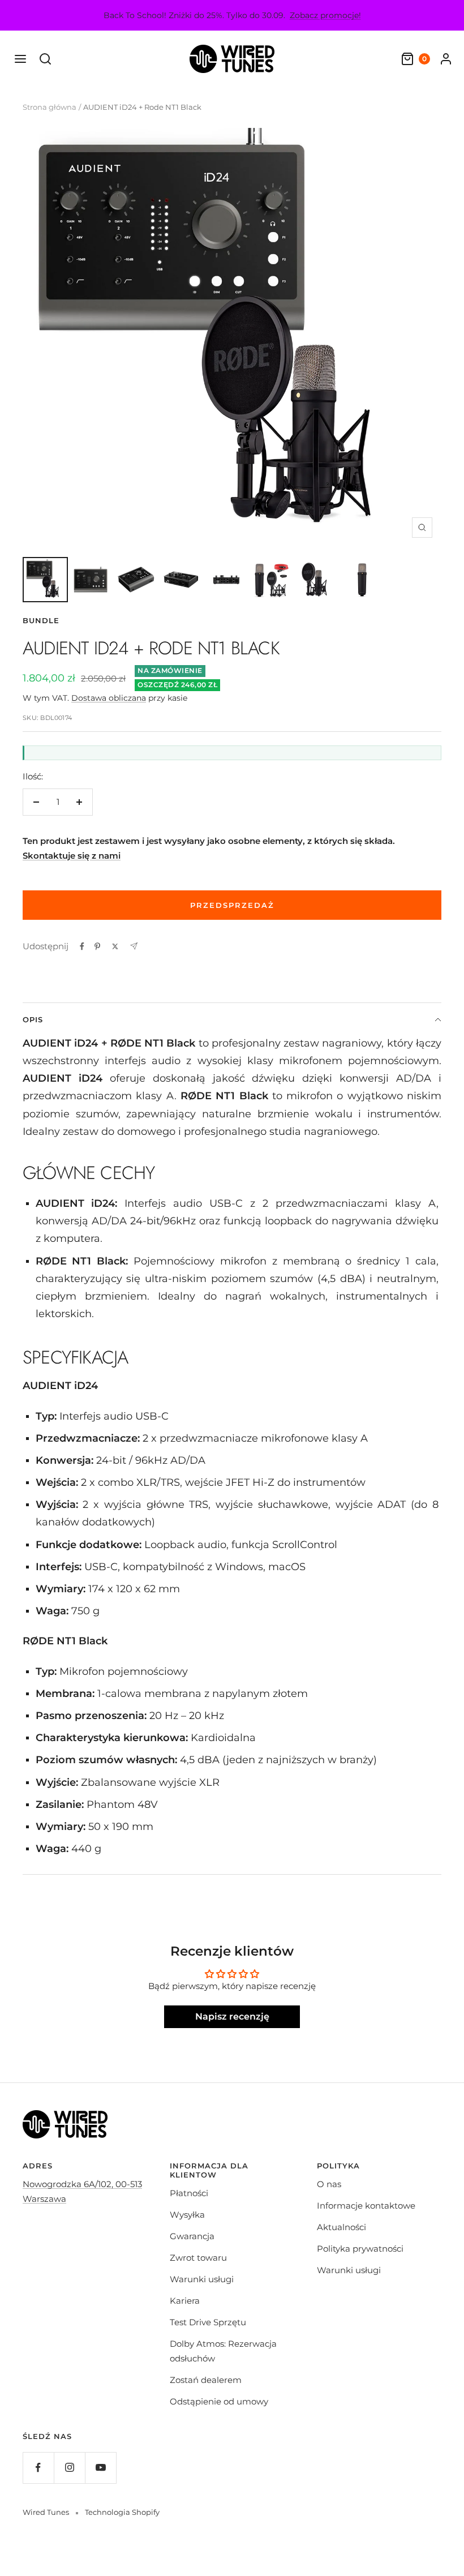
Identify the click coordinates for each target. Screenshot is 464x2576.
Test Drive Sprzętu (208, 2322)
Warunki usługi (202, 2279)
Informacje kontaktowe (366, 2206)
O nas (329, 2184)
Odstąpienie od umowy (219, 2401)
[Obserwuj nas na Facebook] (38, 2468)
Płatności (189, 2193)
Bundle (41, 620)
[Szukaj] (45, 59)
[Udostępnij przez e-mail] (134, 946)
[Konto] (446, 59)
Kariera (185, 2301)
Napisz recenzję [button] (232, 2016)
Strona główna (50, 107)
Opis (33, 1019)
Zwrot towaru (198, 2258)
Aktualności (341, 2227)
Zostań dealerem (206, 2380)
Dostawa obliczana (109, 698)
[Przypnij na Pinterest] (97, 946)
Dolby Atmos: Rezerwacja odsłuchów (223, 2351)
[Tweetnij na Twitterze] (115, 946)
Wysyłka (187, 2215)
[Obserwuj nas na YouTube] (100, 2468)
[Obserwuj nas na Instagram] (69, 2468)
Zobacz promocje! (325, 15)
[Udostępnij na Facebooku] (82, 946)
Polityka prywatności (360, 2249)
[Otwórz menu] (20, 59)
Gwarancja (192, 2236)
